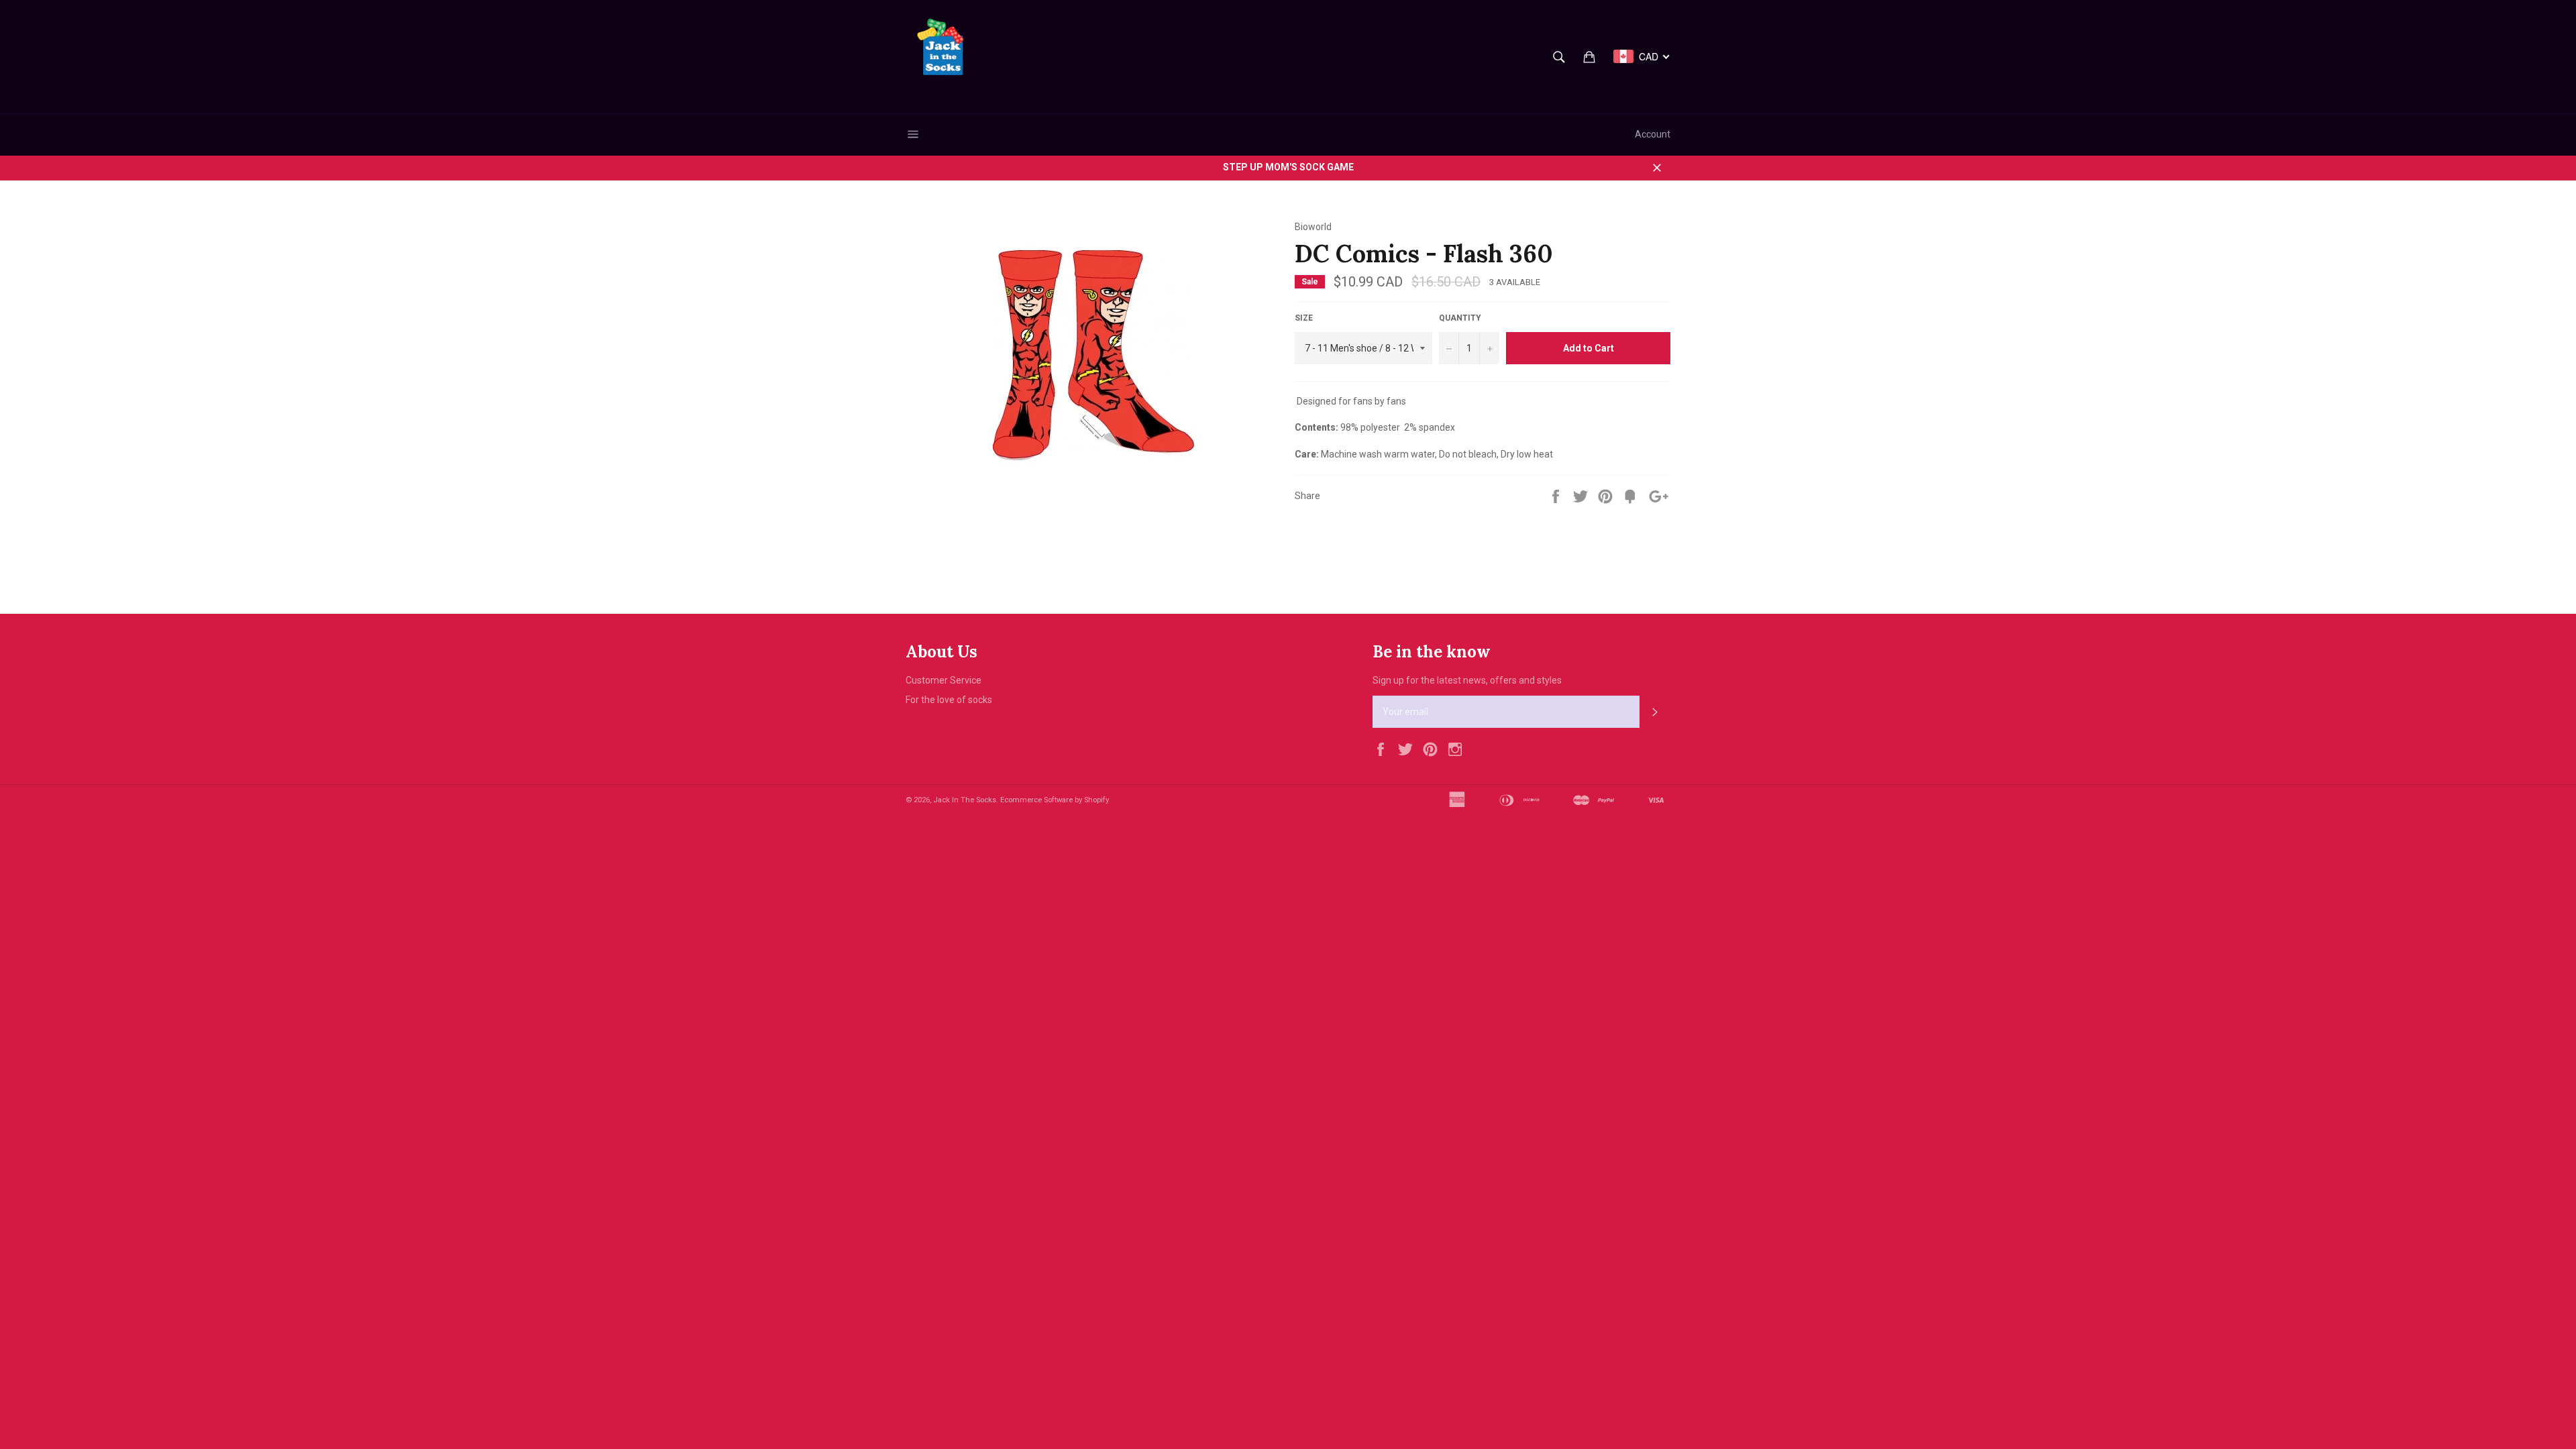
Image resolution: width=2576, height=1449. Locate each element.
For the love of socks (949, 700)
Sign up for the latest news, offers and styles (1467, 680)
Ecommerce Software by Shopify (1055, 800)
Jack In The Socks (965, 800)
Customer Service (944, 680)
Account (1653, 134)
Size (1304, 318)
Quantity (1460, 318)
